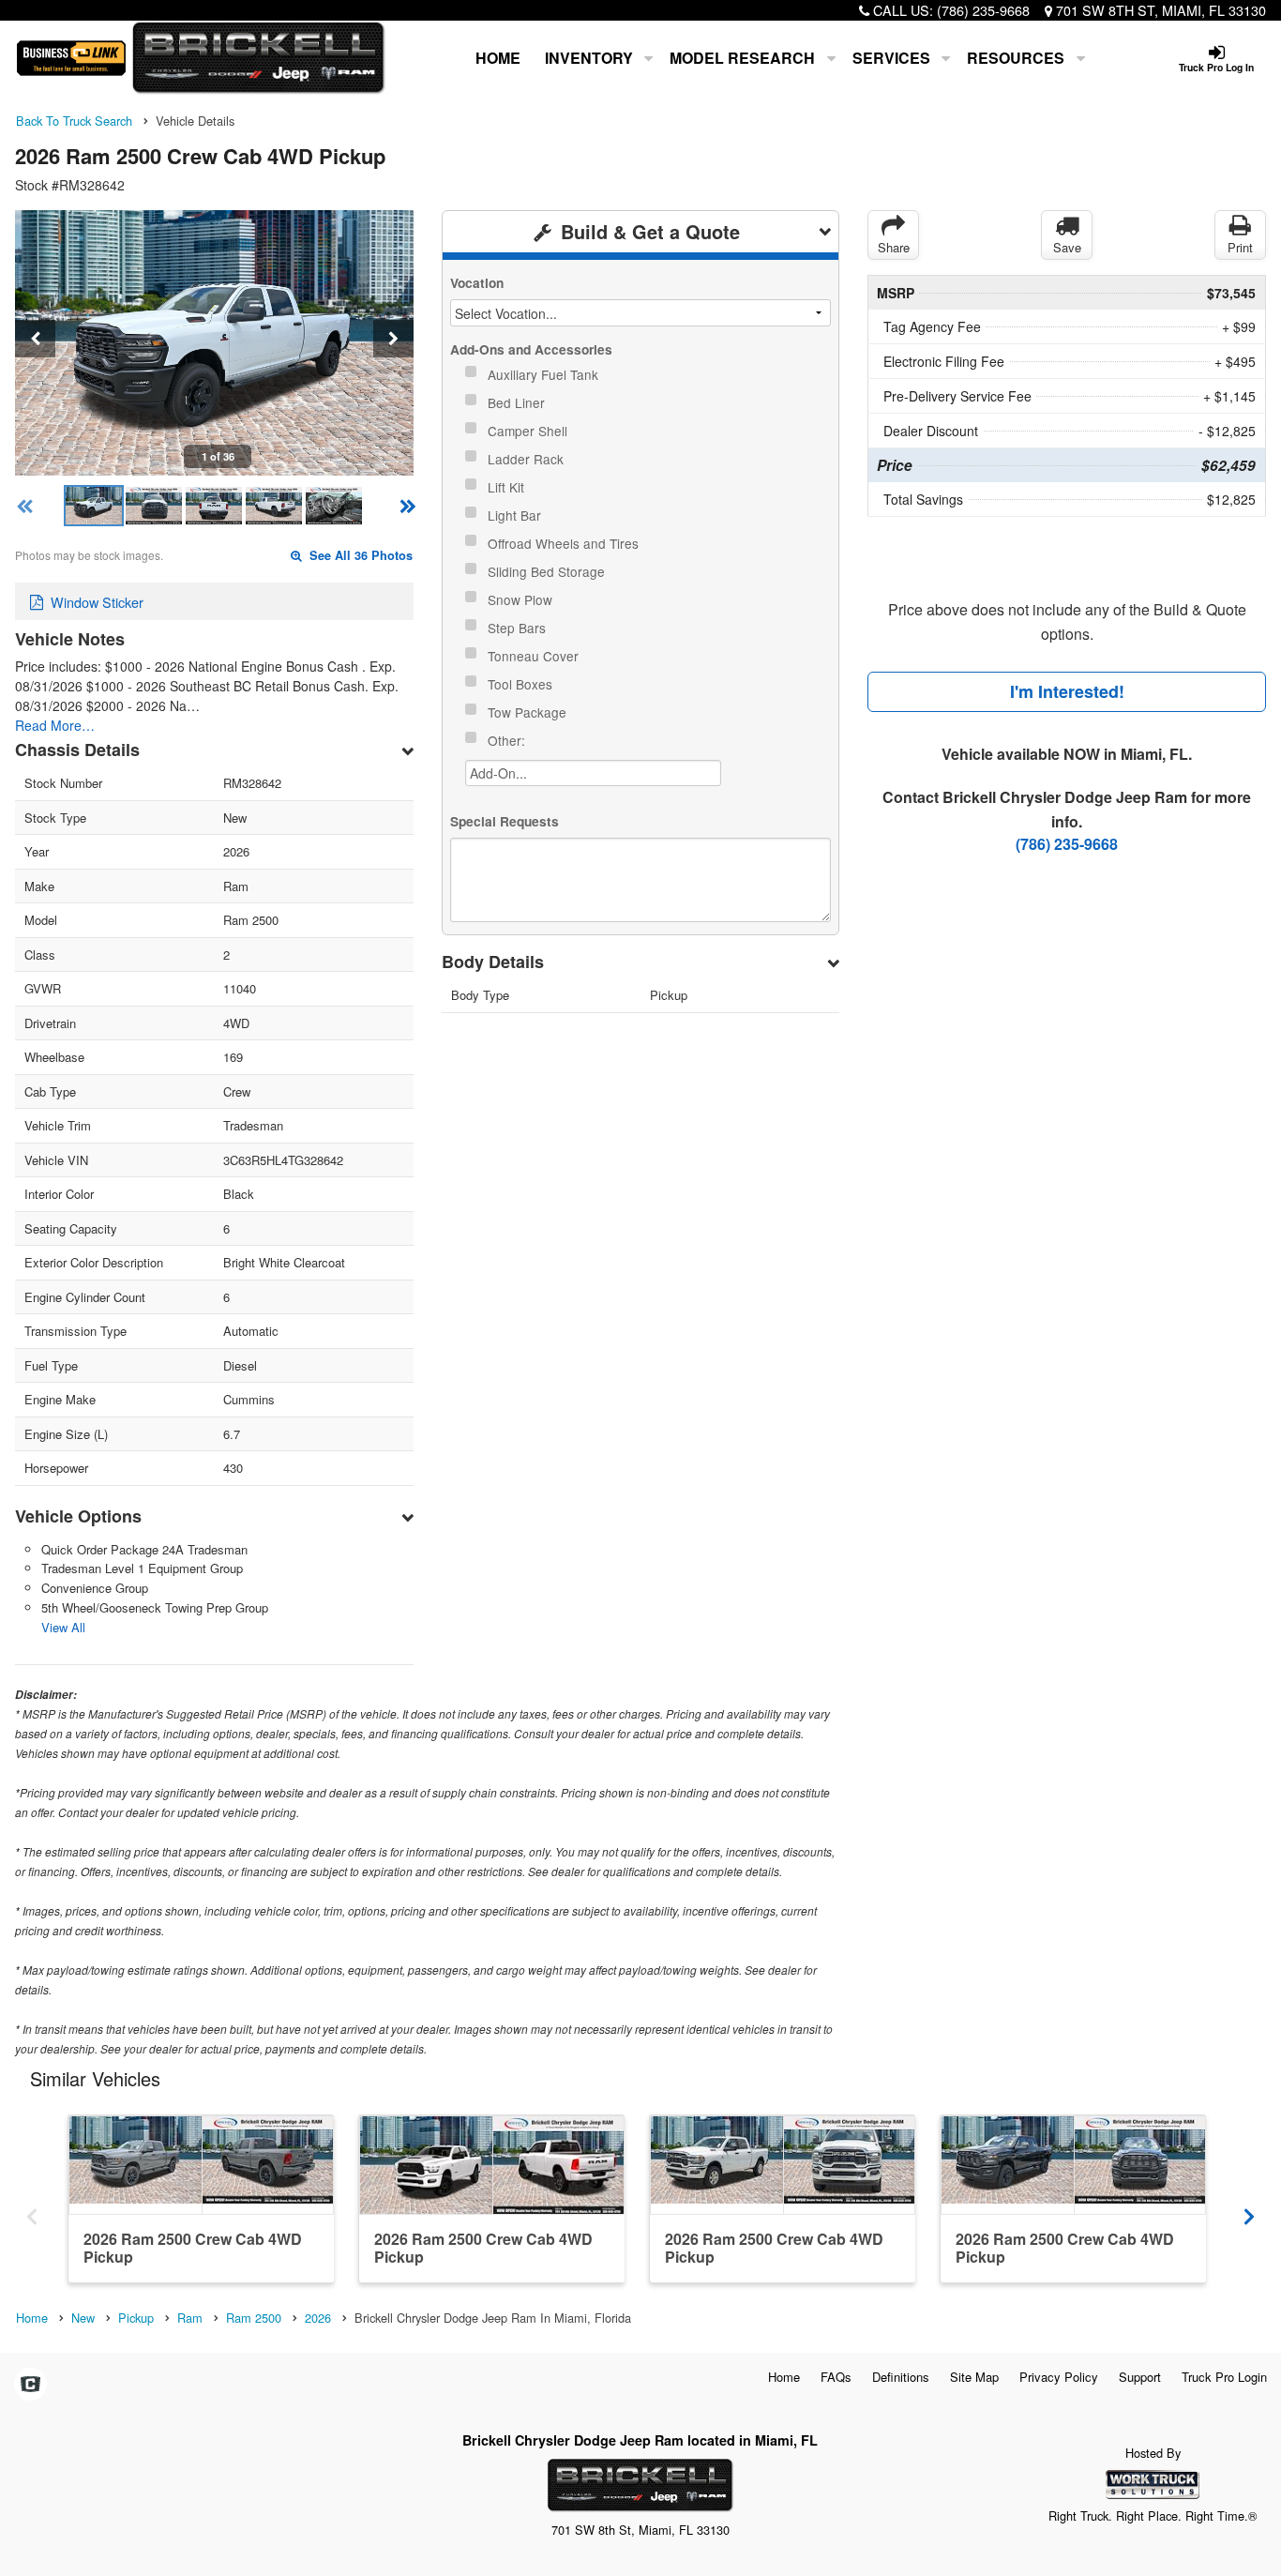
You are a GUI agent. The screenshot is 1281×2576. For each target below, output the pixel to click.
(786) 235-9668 (983, 10)
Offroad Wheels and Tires (565, 543)
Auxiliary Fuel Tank (545, 374)
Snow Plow (522, 599)
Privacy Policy (1059, 2377)
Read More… (55, 725)
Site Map (974, 2377)
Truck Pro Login (1224, 2377)
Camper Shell (529, 431)
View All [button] (63, 1627)
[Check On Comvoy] (30, 2385)
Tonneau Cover (535, 656)
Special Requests (505, 821)
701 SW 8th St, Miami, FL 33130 (1161, 10)
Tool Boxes (522, 684)
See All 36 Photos (359, 555)
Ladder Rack (527, 459)
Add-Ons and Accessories (531, 349)
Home (498, 58)
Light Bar (516, 515)
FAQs (836, 2377)
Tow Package (529, 712)
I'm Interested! (1067, 691)
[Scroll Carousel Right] (1249, 2211)
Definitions (901, 2377)
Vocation (477, 283)
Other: (508, 740)
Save (1067, 247)
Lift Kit (508, 487)
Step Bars (519, 628)
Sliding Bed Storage (548, 571)
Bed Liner (518, 402)
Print (1240, 247)
